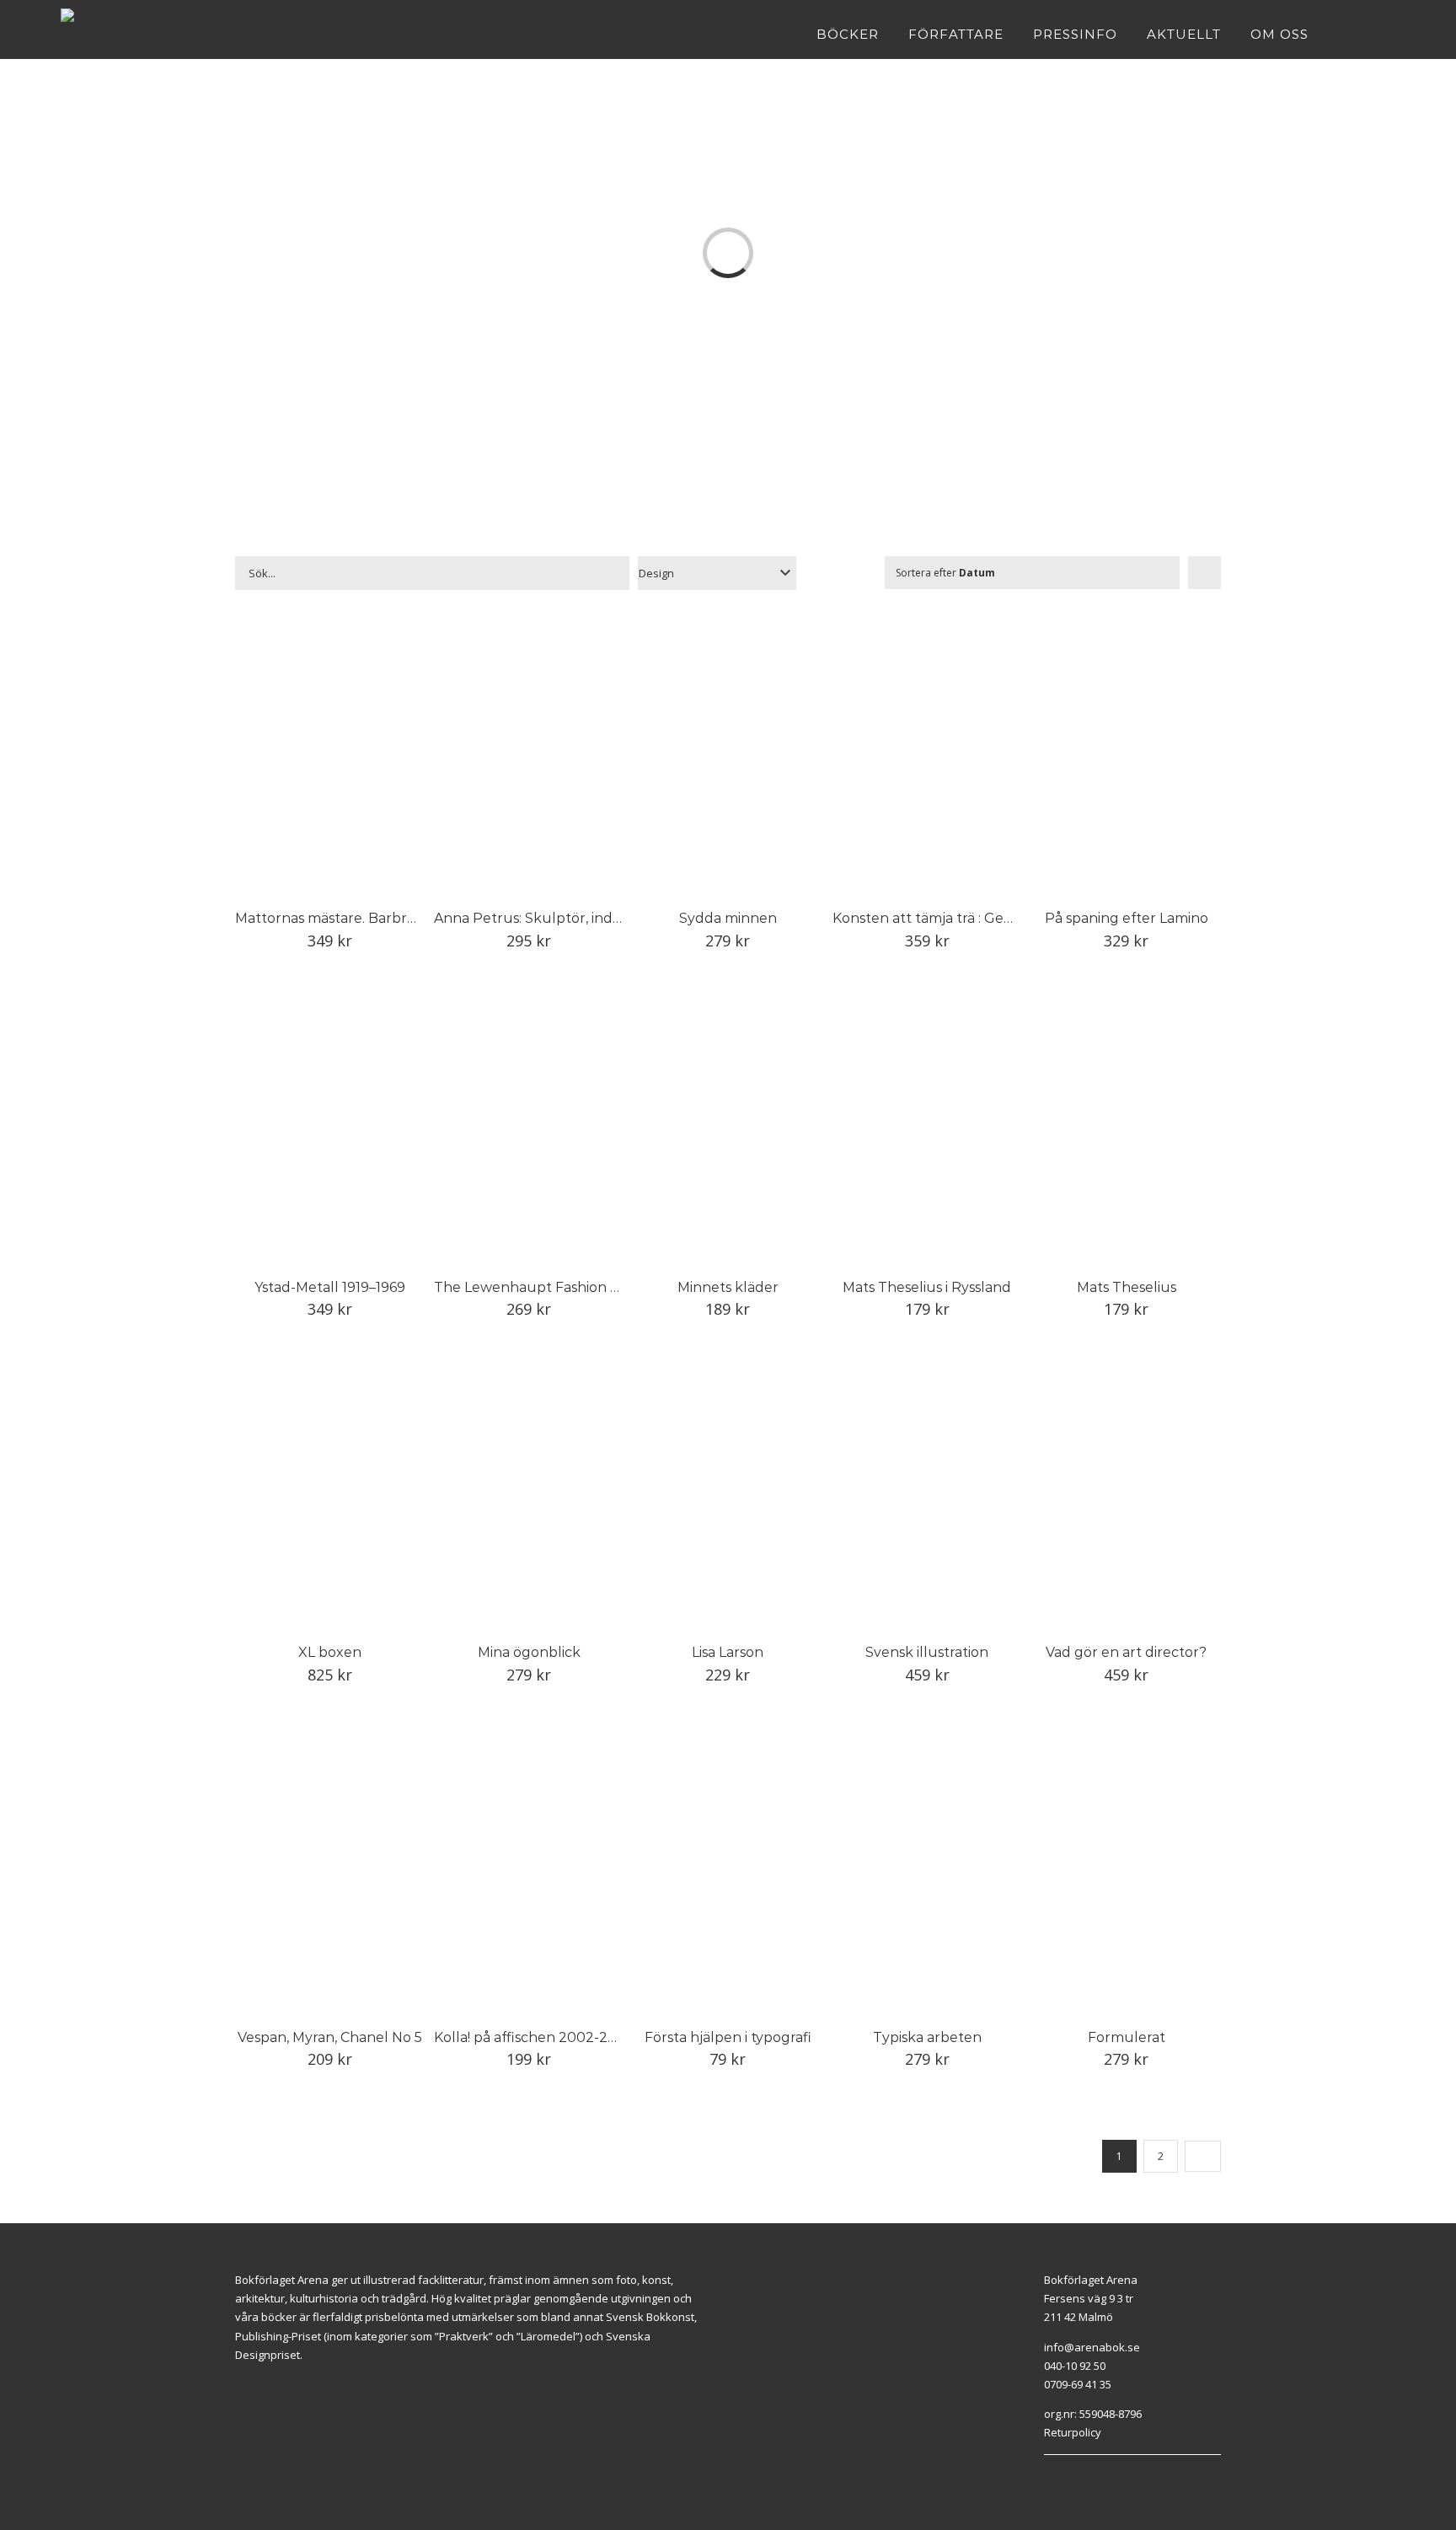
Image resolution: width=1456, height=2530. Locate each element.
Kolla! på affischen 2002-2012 (532, 2037)
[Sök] (1390, 34)
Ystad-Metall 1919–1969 (330, 1287)
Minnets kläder (728, 1287)
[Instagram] (1068, 2476)
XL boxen (330, 1652)
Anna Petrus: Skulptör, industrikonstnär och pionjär (608, 918)
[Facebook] (1048, 2476)
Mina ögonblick (529, 1652)
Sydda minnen (728, 918)
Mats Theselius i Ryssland (927, 1287)
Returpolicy (1073, 2432)
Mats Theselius (1127, 1287)
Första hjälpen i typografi (728, 2037)
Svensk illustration (927, 1652)
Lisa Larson (728, 1652)
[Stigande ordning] (1204, 573)
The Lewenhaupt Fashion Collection (556, 1287)
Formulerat (1127, 2037)
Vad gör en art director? (1126, 1652)
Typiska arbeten (927, 2037)
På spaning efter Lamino (1127, 918)
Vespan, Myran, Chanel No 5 (330, 2037)
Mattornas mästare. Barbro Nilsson (351, 918)
